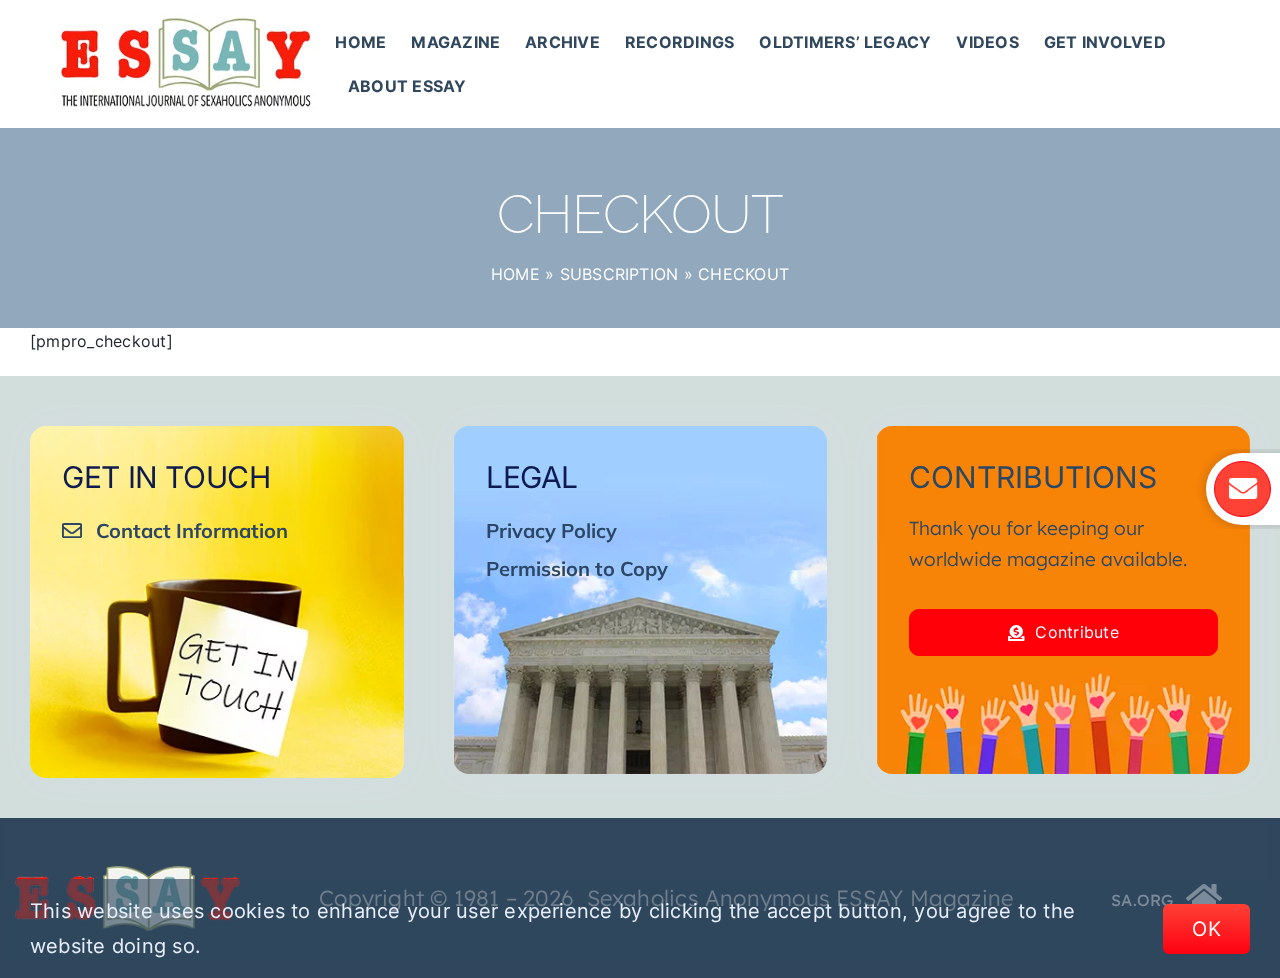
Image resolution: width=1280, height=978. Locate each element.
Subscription (619, 274)
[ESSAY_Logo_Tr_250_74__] (127, 873)
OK (1206, 929)
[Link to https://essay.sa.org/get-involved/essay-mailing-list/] (1242, 489)
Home (515, 274)
